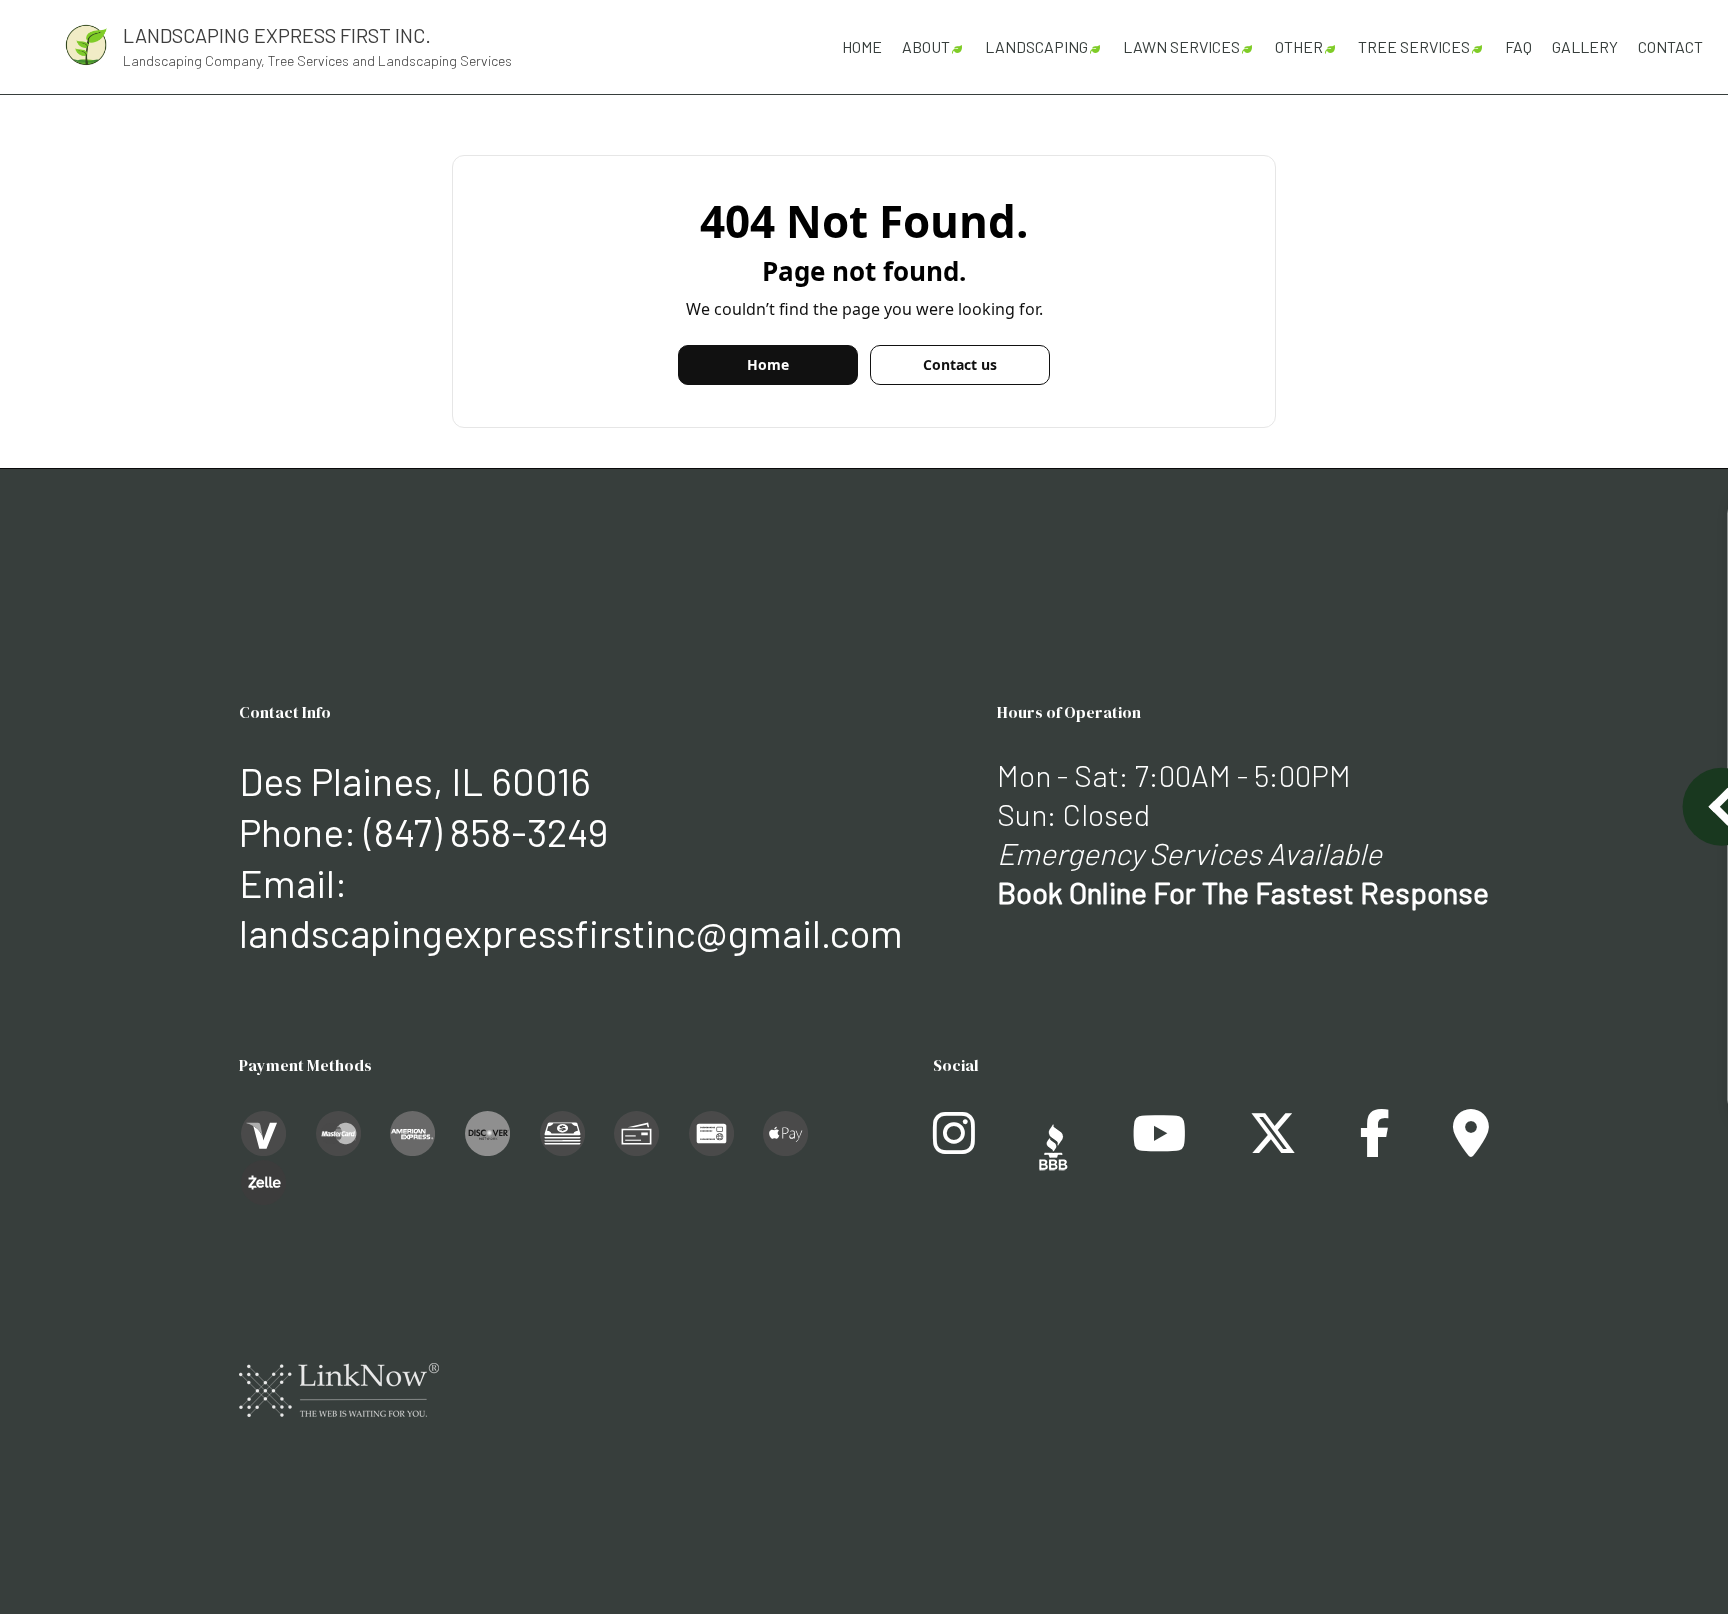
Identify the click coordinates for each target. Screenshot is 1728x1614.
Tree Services (1414, 46)
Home (862, 46)
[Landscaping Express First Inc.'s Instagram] (954, 1144)
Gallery (1585, 46)
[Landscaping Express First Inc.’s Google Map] (1471, 1144)
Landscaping (1036, 46)
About (926, 46)
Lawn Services (1181, 46)
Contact (1670, 46)
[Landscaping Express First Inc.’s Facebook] (1375, 1144)
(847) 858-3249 (486, 831)
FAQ (1518, 46)
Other (1299, 46)
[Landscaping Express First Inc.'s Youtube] (1159, 1144)
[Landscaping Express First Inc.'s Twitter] (1273, 1144)
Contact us (960, 364)
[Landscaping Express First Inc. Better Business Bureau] (1053, 1144)
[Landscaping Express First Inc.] (86, 42)
